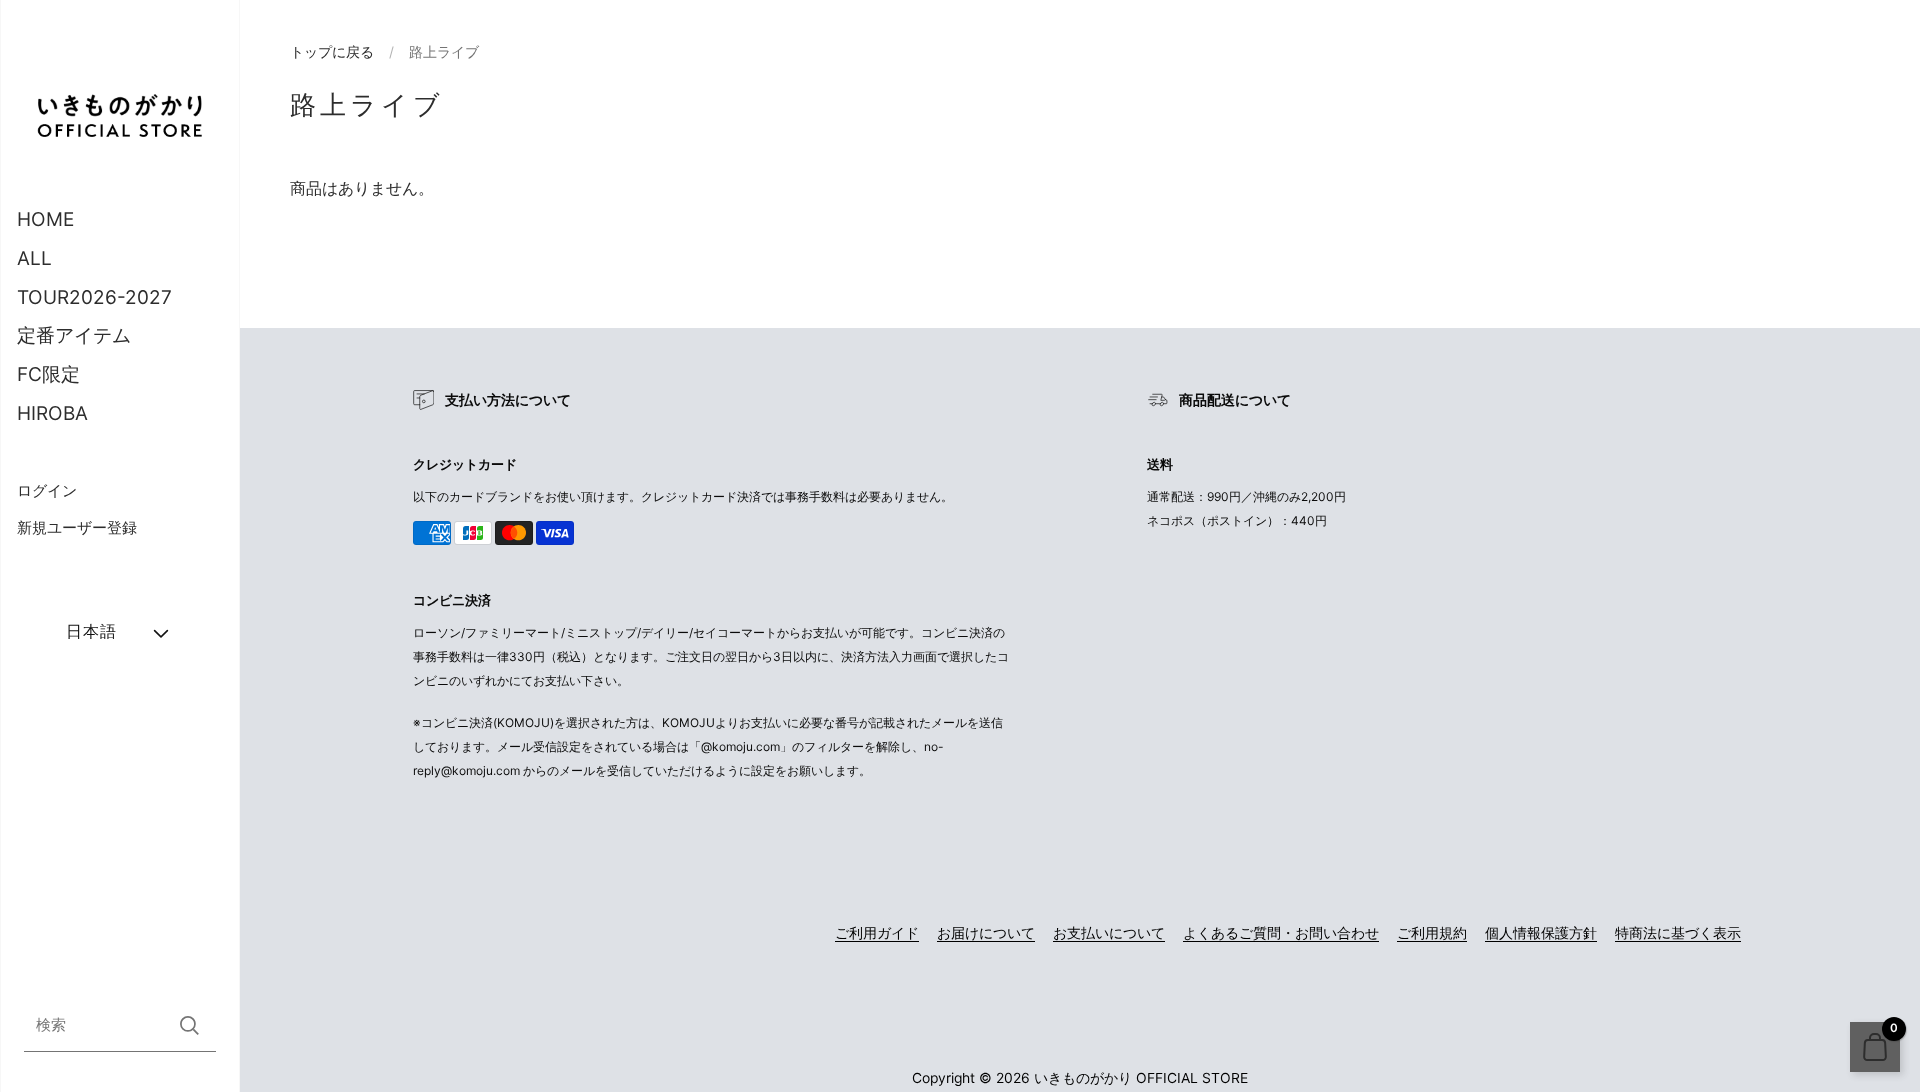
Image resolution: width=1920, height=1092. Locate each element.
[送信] (189, 1025)
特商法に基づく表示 (1678, 933)
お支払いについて (1109, 933)
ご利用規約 (1432, 933)
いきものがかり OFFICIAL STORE (1141, 1078)
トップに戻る (332, 52)
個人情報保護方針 (1541, 933)
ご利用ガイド (877, 933)
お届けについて (986, 933)
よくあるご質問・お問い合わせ (1281, 933)
